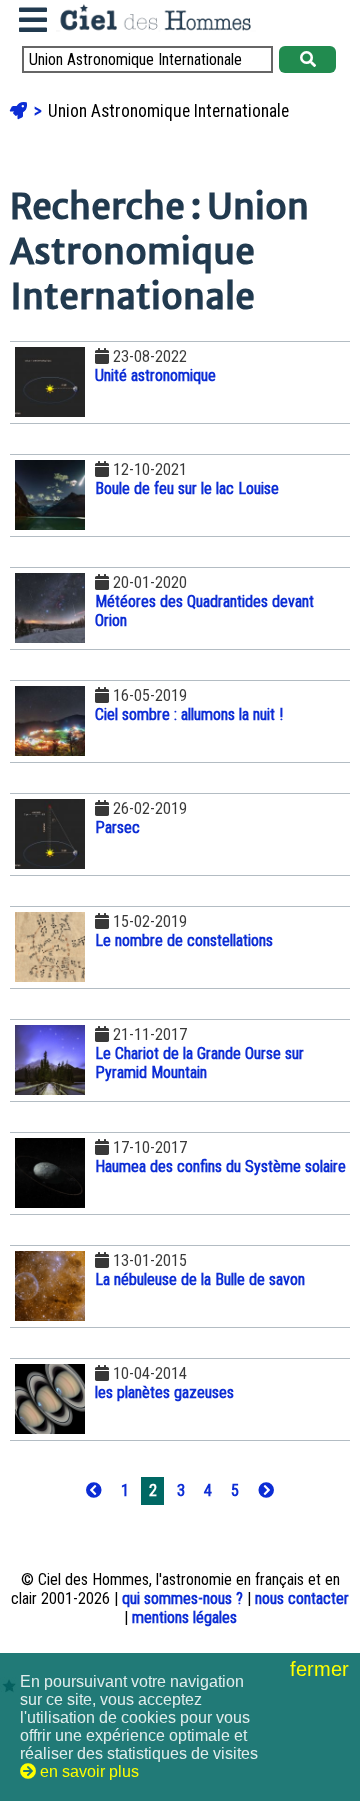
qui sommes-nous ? (182, 1598)
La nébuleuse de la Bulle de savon (200, 1279)
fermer (322, 1669)
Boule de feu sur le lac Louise (187, 488)
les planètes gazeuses (164, 1392)
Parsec (117, 827)
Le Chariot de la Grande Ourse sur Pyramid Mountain (199, 1063)
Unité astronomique (155, 375)
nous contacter (302, 1598)
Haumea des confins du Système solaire (220, 1166)
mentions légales (184, 1617)
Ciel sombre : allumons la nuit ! (189, 714)
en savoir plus (87, 1771)
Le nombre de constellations (184, 940)
